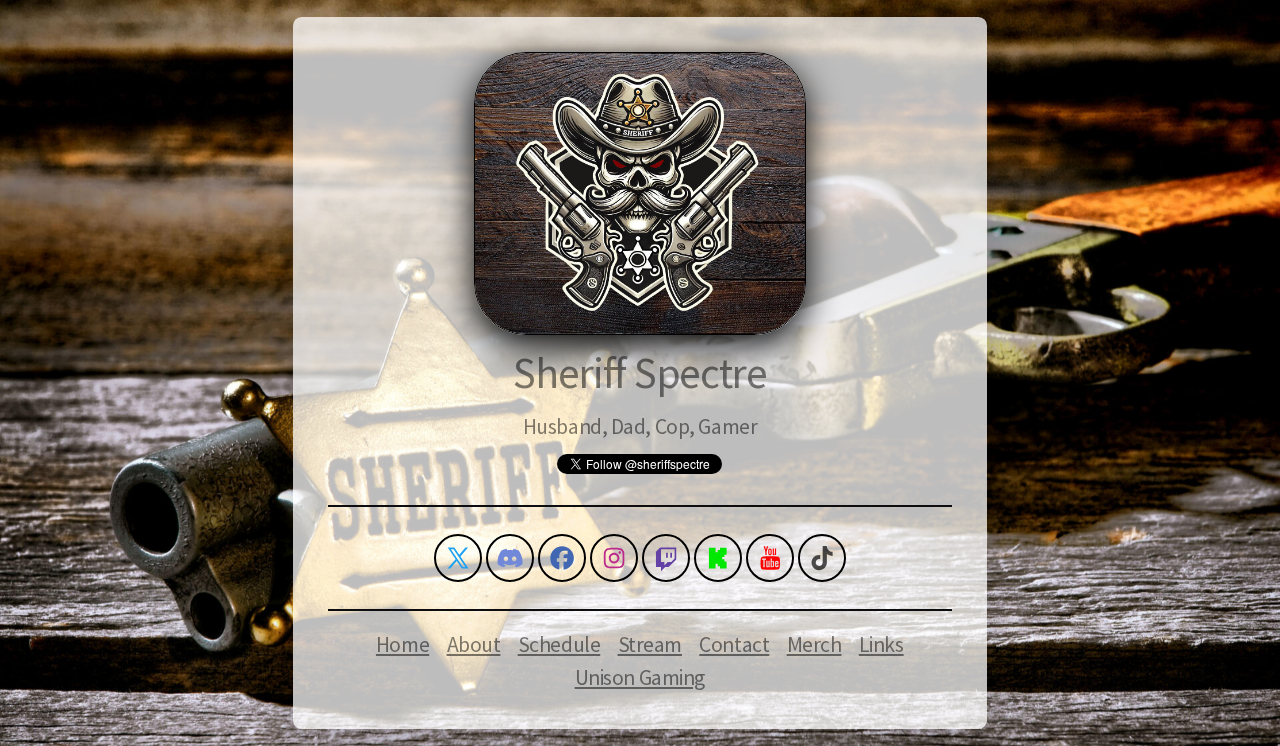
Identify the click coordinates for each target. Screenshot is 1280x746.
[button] (458, 558)
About (474, 644)
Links (881, 644)
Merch (814, 644)
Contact (734, 644)
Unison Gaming (640, 677)
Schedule (559, 644)
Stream (650, 644)
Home (402, 644)
